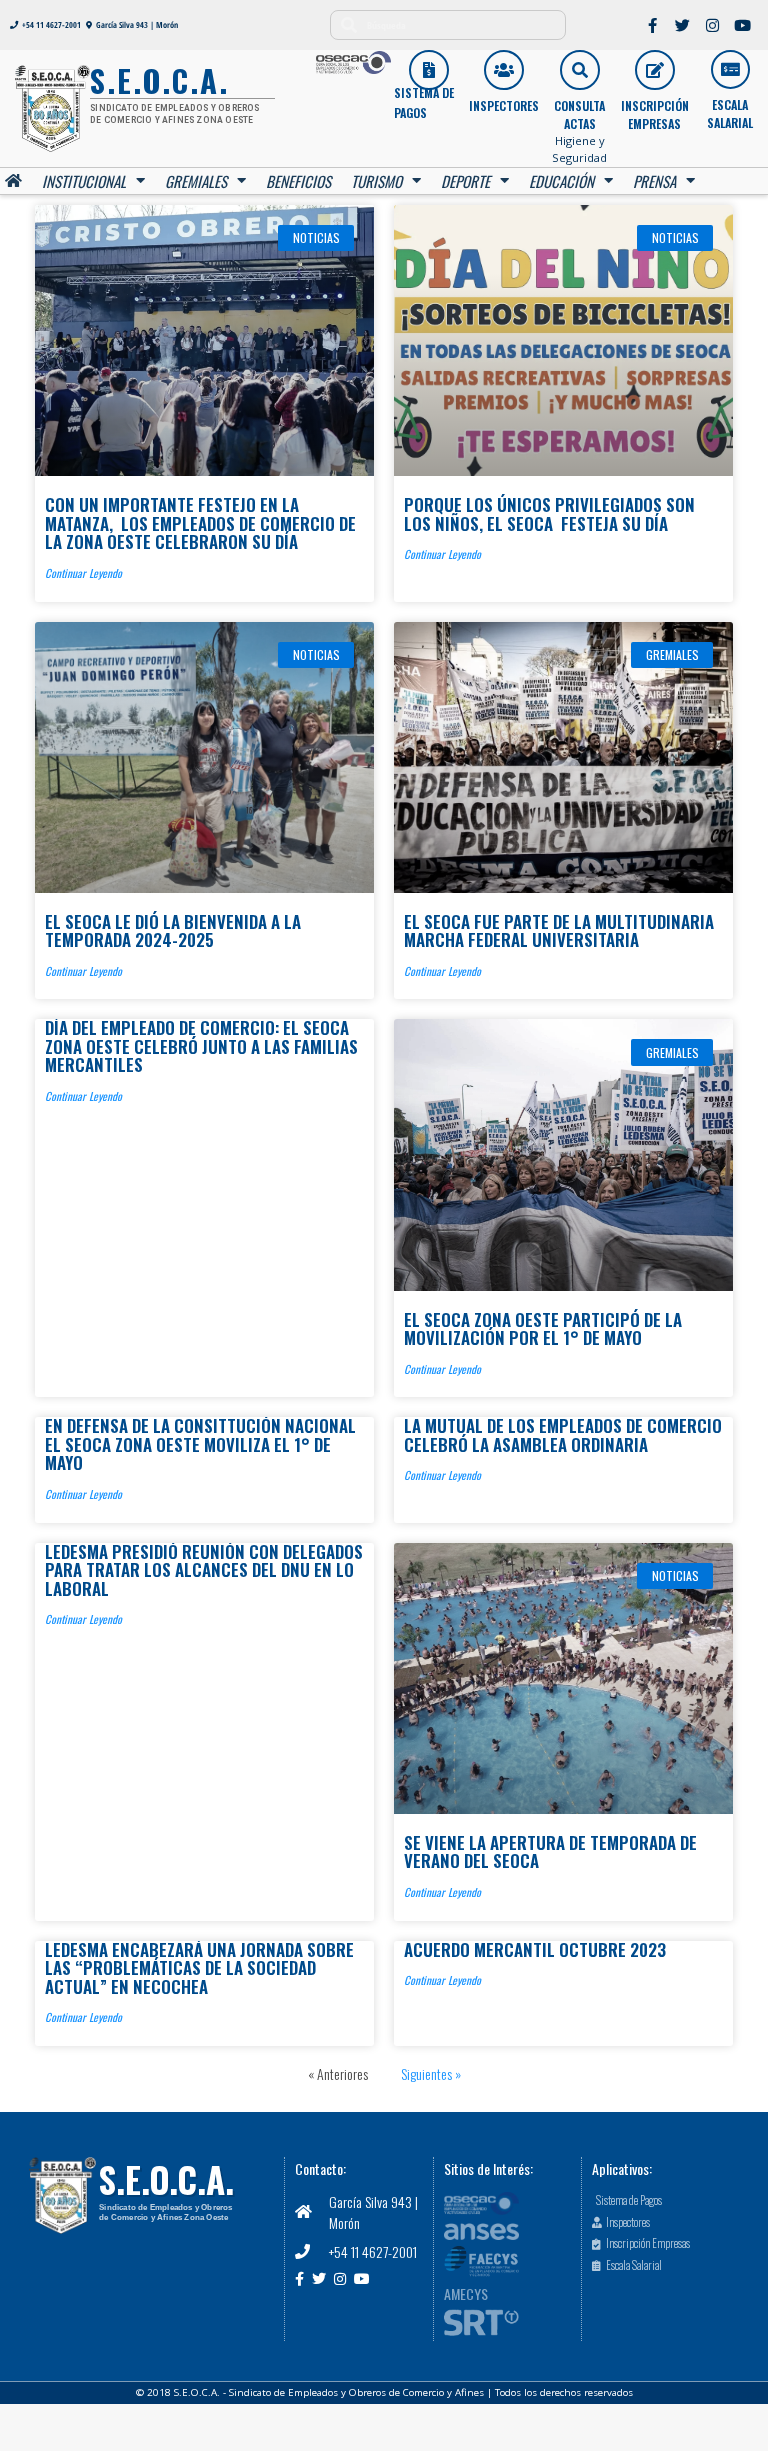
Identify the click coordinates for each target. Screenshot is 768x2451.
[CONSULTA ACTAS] (580, 70)
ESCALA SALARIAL (730, 113)
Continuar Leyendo (83, 573)
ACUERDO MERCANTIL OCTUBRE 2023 (535, 1949)
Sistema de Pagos (424, 102)
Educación (561, 181)
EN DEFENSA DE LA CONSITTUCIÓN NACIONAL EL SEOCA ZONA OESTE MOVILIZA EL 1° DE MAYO (200, 1444)
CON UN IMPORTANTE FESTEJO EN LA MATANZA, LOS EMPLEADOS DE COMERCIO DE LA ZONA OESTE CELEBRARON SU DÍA (200, 523)
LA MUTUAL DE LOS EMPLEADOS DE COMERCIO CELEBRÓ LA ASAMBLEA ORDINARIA (563, 1434)
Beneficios (298, 181)
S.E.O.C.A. (166, 2179)
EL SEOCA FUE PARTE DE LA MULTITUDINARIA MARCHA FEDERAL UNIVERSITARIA (559, 930)
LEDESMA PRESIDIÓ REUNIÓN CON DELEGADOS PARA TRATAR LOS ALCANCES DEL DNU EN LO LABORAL (204, 1570)
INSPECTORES (504, 105)
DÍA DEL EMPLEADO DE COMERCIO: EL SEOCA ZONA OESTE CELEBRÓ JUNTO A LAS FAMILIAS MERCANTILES (201, 1046)
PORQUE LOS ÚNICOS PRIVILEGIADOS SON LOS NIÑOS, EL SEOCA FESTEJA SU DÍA (549, 513)
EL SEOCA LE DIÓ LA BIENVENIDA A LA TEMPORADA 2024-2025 (173, 930)
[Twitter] (683, 25)
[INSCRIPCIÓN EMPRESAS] (655, 70)
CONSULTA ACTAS (579, 114)
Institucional (84, 181)
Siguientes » (431, 2073)
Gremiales (196, 181)
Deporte (465, 181)
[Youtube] (743, 25)
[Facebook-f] (653, 25)
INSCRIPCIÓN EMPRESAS (655, 114)
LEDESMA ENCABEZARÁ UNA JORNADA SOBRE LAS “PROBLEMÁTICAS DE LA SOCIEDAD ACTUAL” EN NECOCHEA (199, 1968)
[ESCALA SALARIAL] (730, 69)
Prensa (654, 181)
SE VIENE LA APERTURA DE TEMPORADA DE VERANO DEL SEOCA (550, 1851)
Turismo (376, 181)
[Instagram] (713, 25)
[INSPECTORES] (504, 70)
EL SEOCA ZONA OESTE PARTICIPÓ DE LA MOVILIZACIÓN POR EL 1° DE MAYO (543, 1328)
